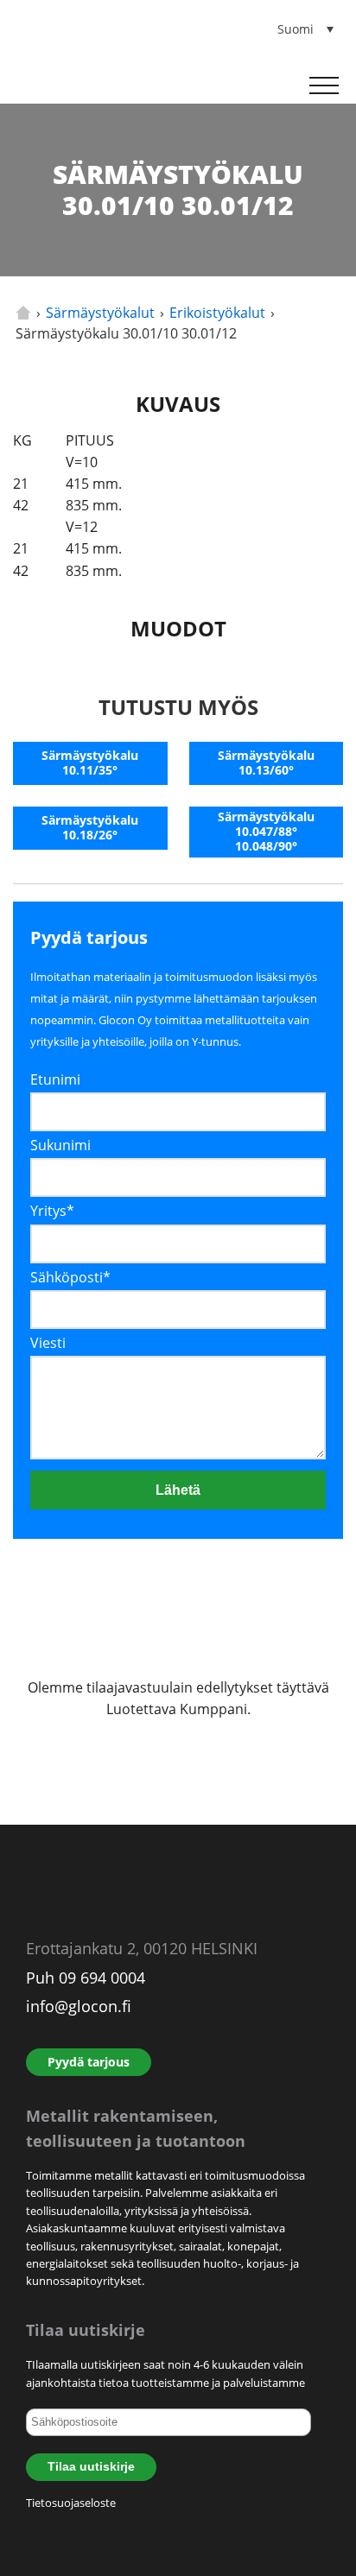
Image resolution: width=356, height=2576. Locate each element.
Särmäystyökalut (100, 313)
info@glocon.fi (79, 2006)
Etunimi (55, 1079)
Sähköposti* (70, 1277)
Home (23, 313)
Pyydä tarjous (89, 2062)
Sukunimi (60, 1145)
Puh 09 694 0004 (86, 1978)
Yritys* (52, 1211)
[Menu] (324, 85)
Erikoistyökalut (217, 313)
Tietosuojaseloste (71, 2503)
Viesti (48, 1343)
